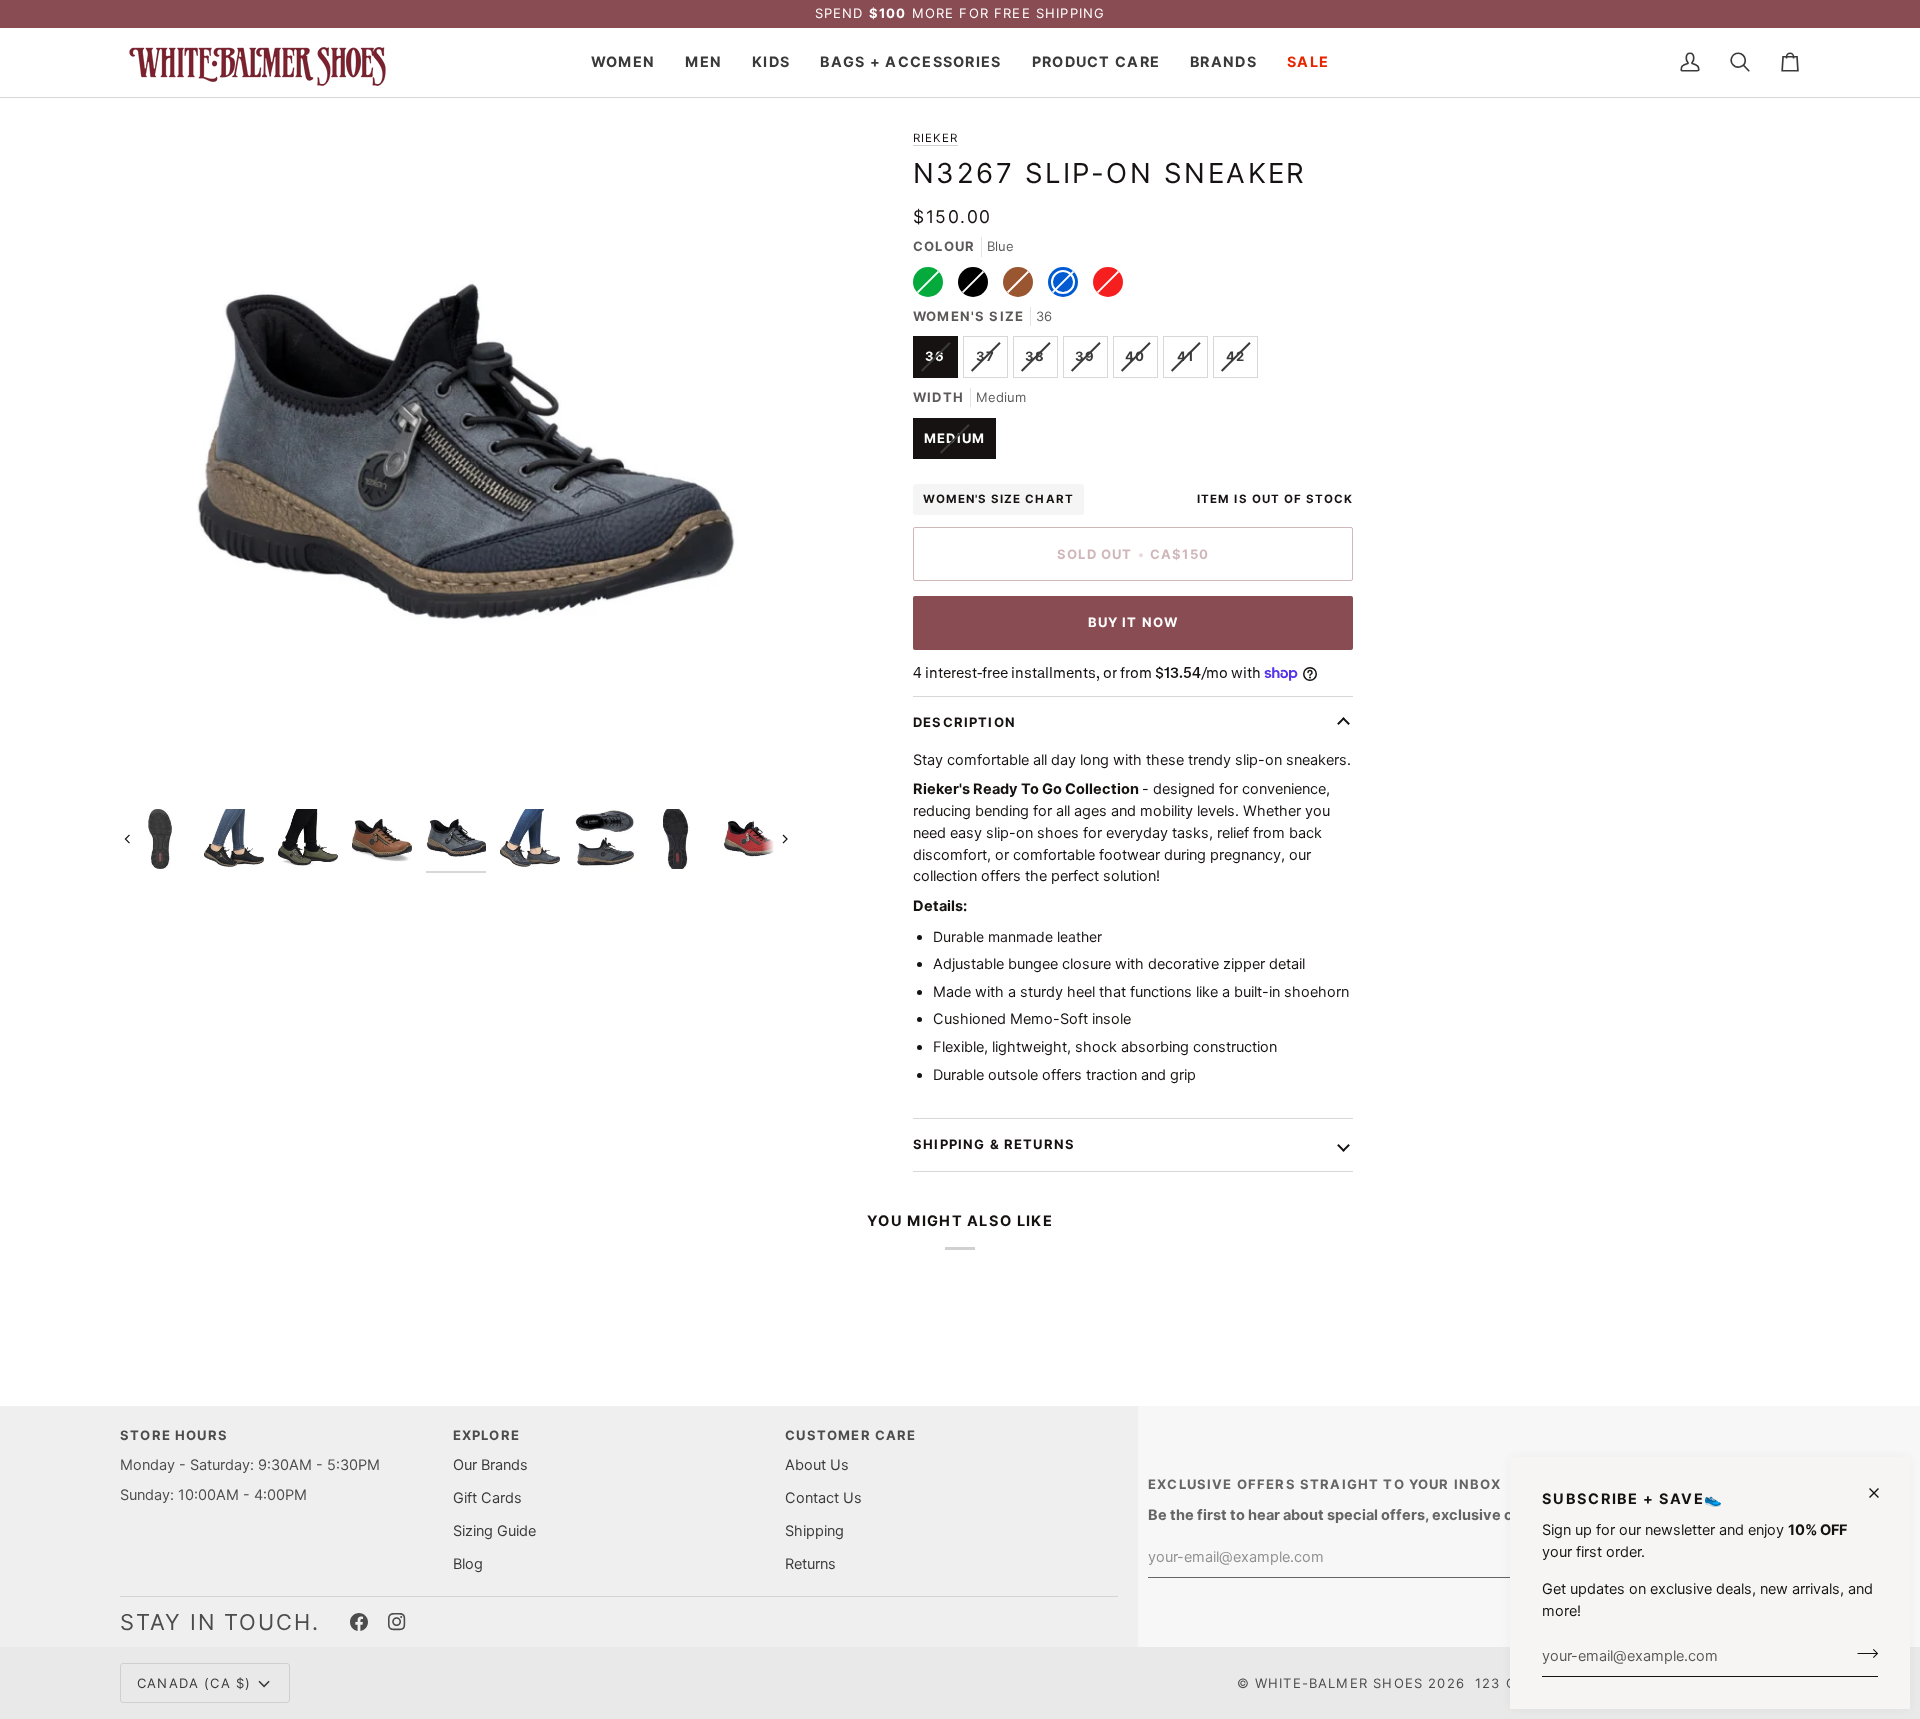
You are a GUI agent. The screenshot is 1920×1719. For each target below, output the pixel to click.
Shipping (814, 1531)
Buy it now (1133, 622)
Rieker (935, 138)
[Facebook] (359, 1622)
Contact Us (823, 1498)
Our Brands (490, 1465)
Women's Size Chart (998, 499)
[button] (623, 62)
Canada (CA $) (194, 1683)
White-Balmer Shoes (1339, 1683)
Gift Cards (487, 1498)
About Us (817, 1465)
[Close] (1882, 1493)
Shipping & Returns (994, 1144)
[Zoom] (157, 761)
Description (964, 722)
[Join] (1861, 1653)
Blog (468, 1564)
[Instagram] (397, 1622)
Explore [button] (486, 1435)
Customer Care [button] (850, 1435)
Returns (810, 1564)
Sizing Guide (494, 1531)
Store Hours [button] (174, 1435)
